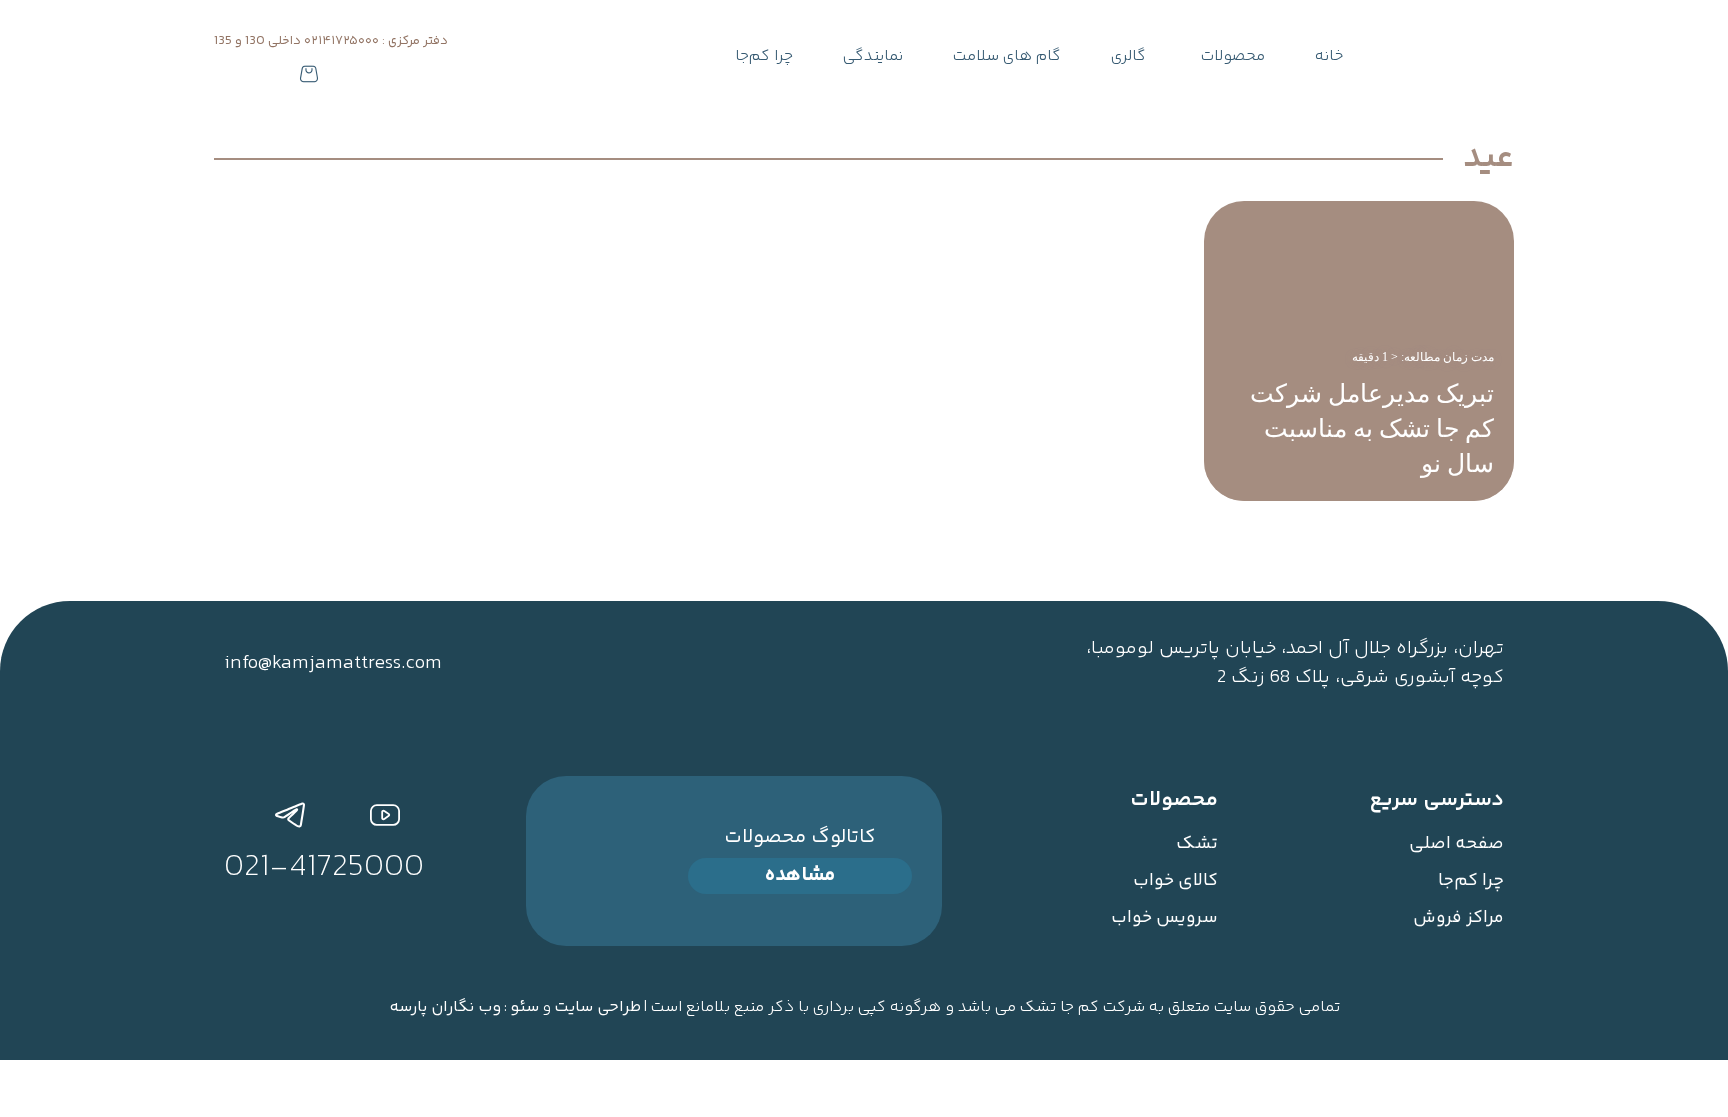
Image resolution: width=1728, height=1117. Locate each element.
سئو (524, 1007)
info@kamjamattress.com (333, 663)
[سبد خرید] (309, 75)
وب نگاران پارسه (445, 1007)
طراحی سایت (597, 1007)
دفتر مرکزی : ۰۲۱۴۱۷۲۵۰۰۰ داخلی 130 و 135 (331, 41)
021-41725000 (324, 868)
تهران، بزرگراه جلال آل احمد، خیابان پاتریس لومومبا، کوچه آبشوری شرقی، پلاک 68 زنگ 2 (1295, 663)
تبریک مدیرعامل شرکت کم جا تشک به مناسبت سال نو (1372, 428)
